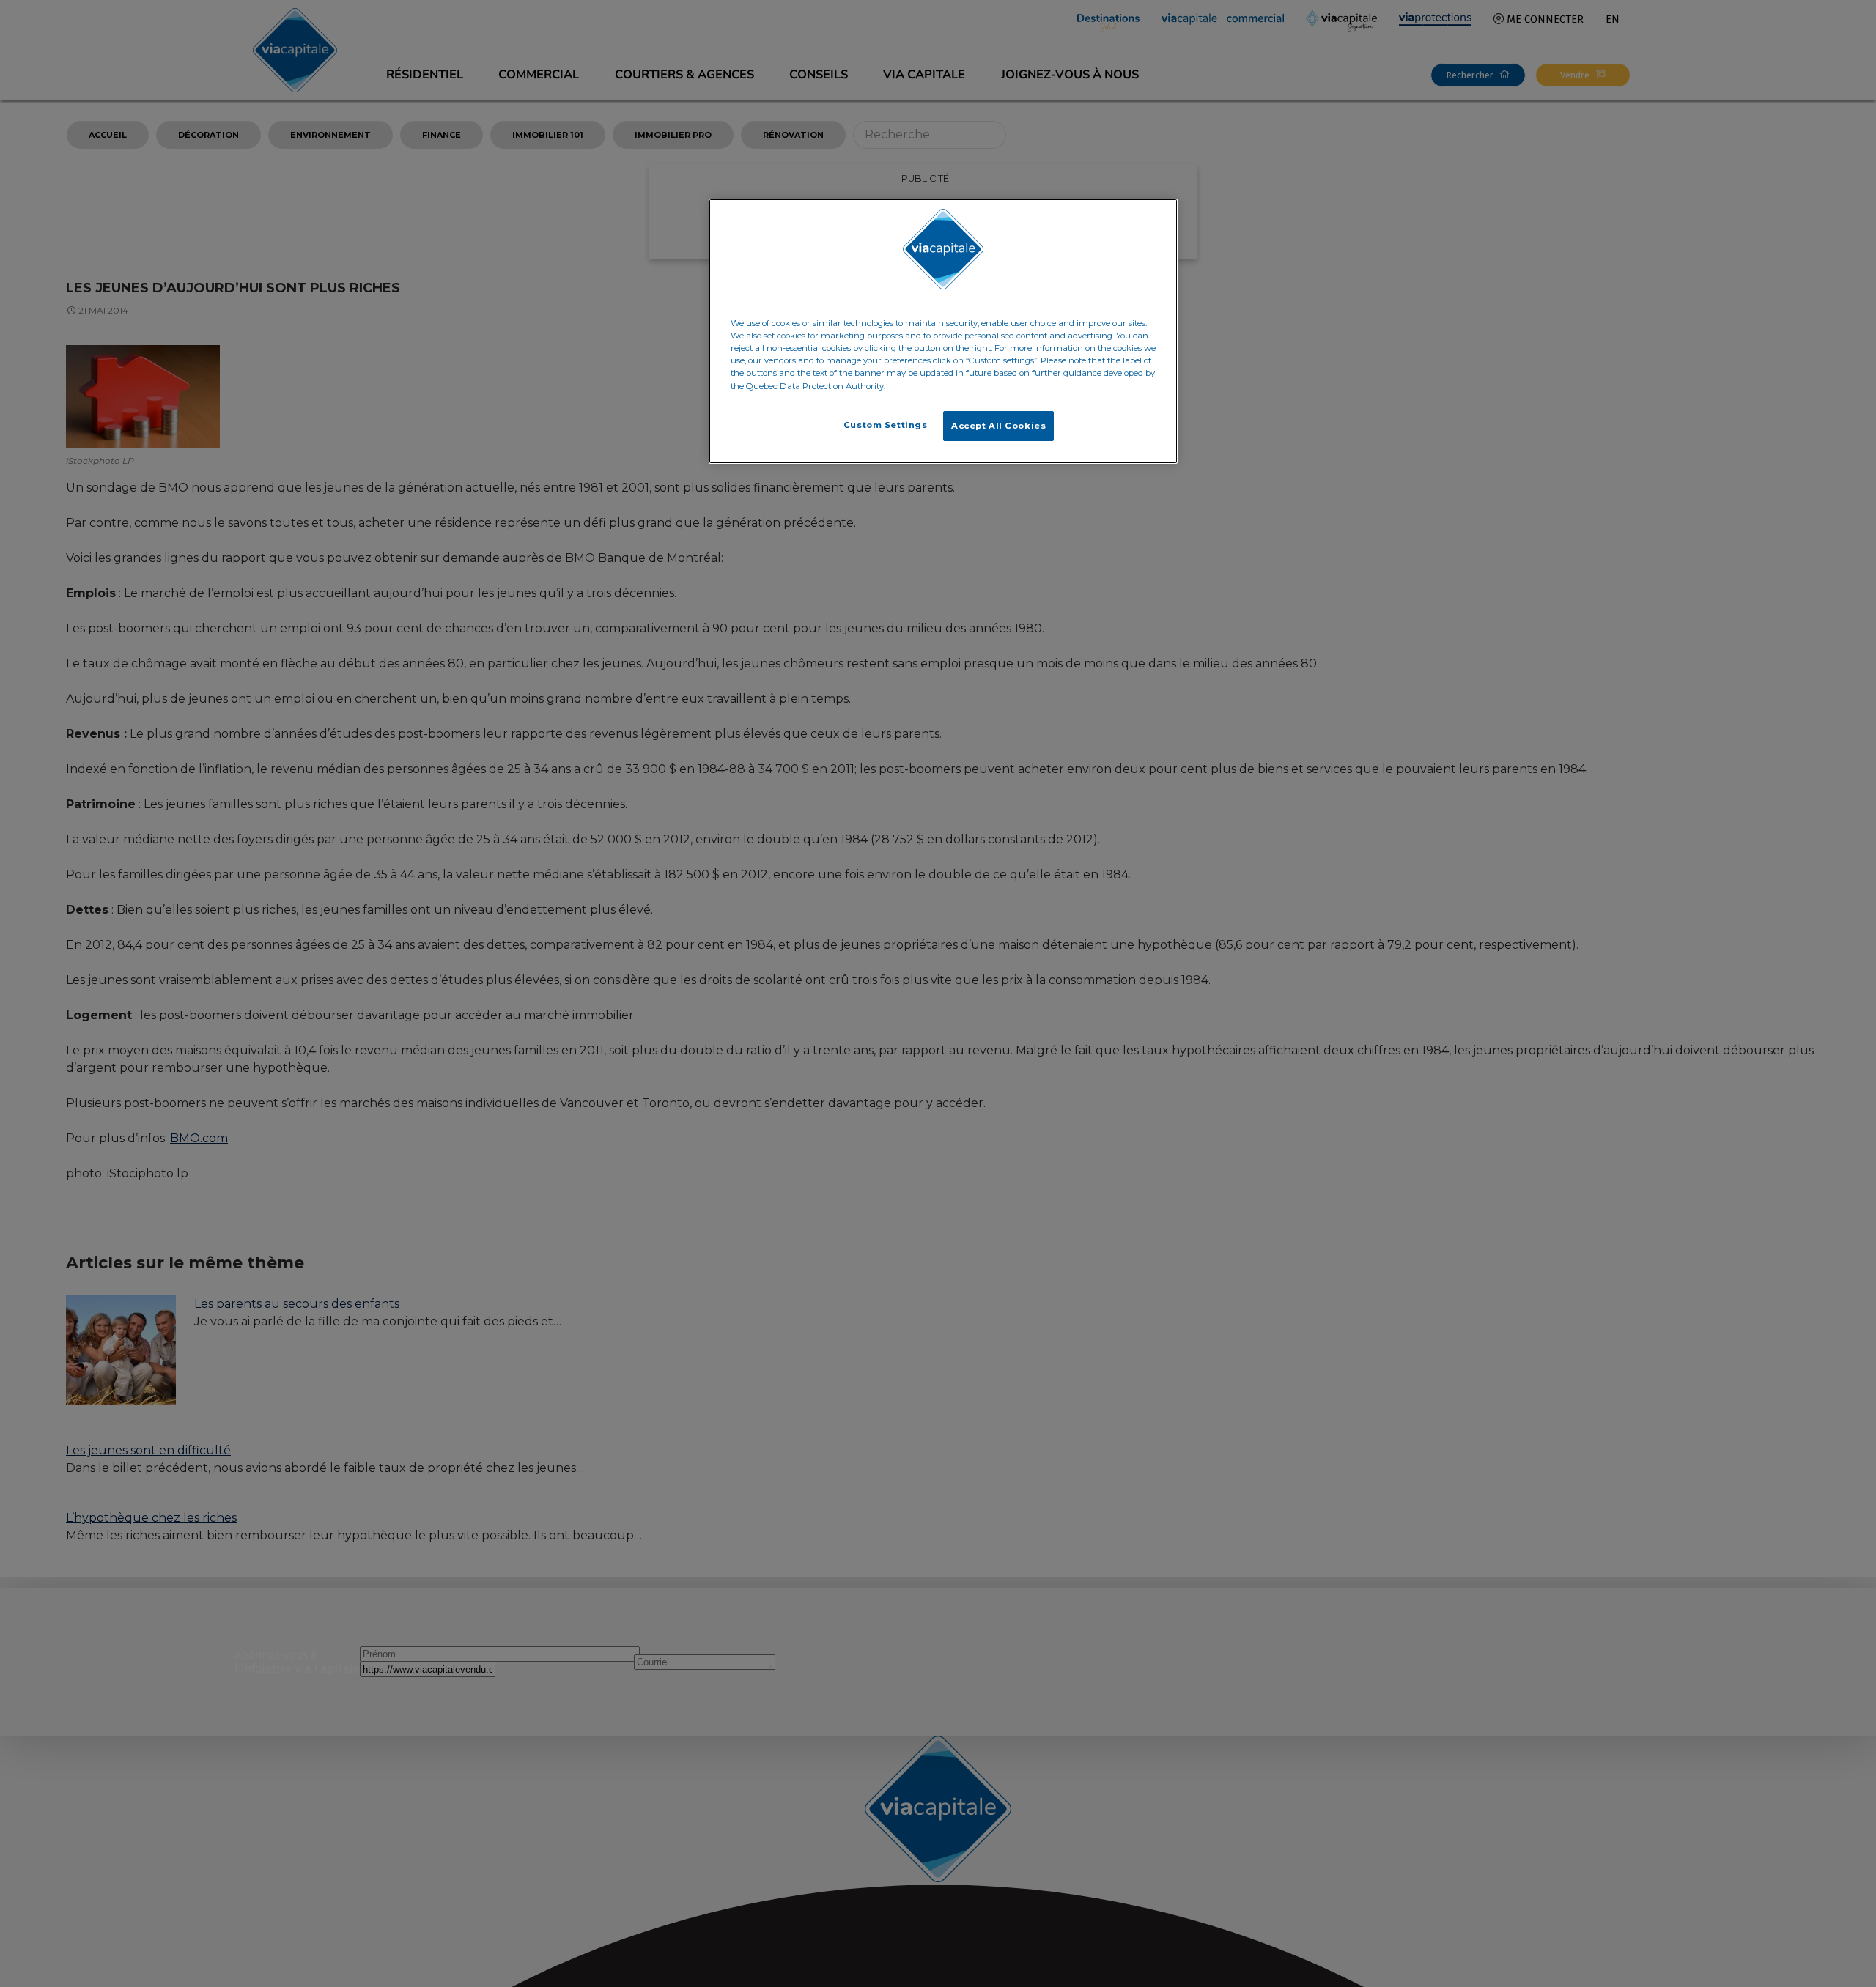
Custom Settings (886, 425)
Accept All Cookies (998, 426)
